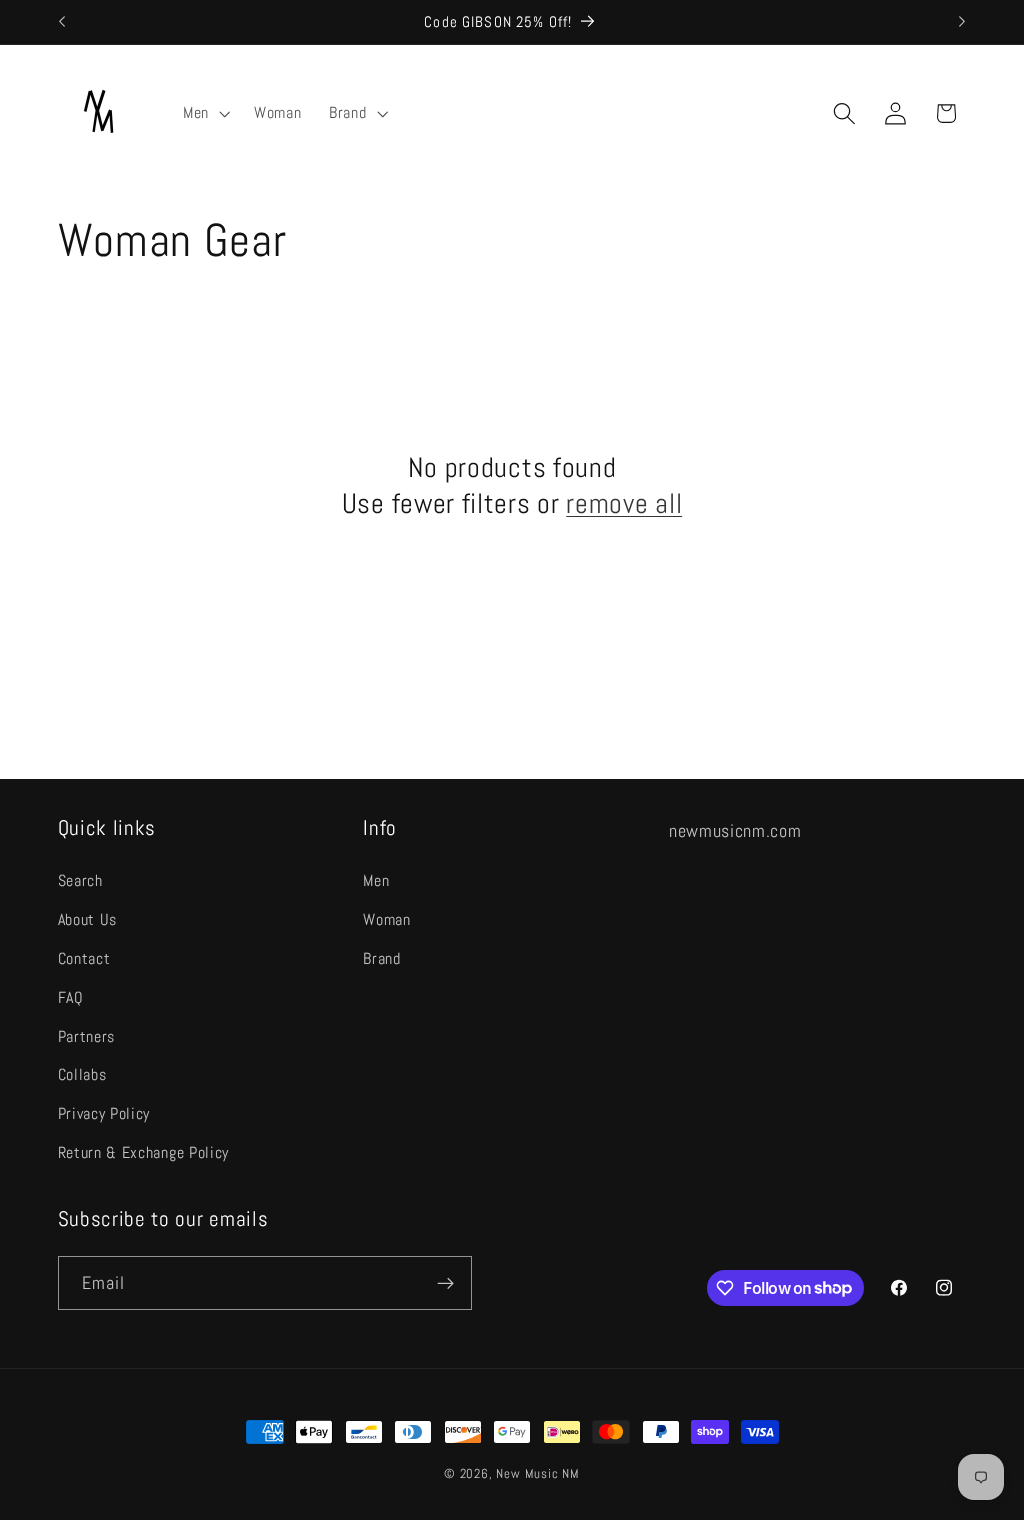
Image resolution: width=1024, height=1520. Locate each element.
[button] (204, 113)
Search (80, 880)
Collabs (82, 1074)
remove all (624, 503)
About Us (88, 919)
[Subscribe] (445, 1283)
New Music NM (538, 1474)
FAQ (71, 997)
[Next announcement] (962, 22)
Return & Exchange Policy (144, 1152)
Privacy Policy (104, 1113)
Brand (381, 958)
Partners (87, 1036)
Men (376, 880)
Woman (386, 919)
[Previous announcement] (62, 22)
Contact (84, 958)
